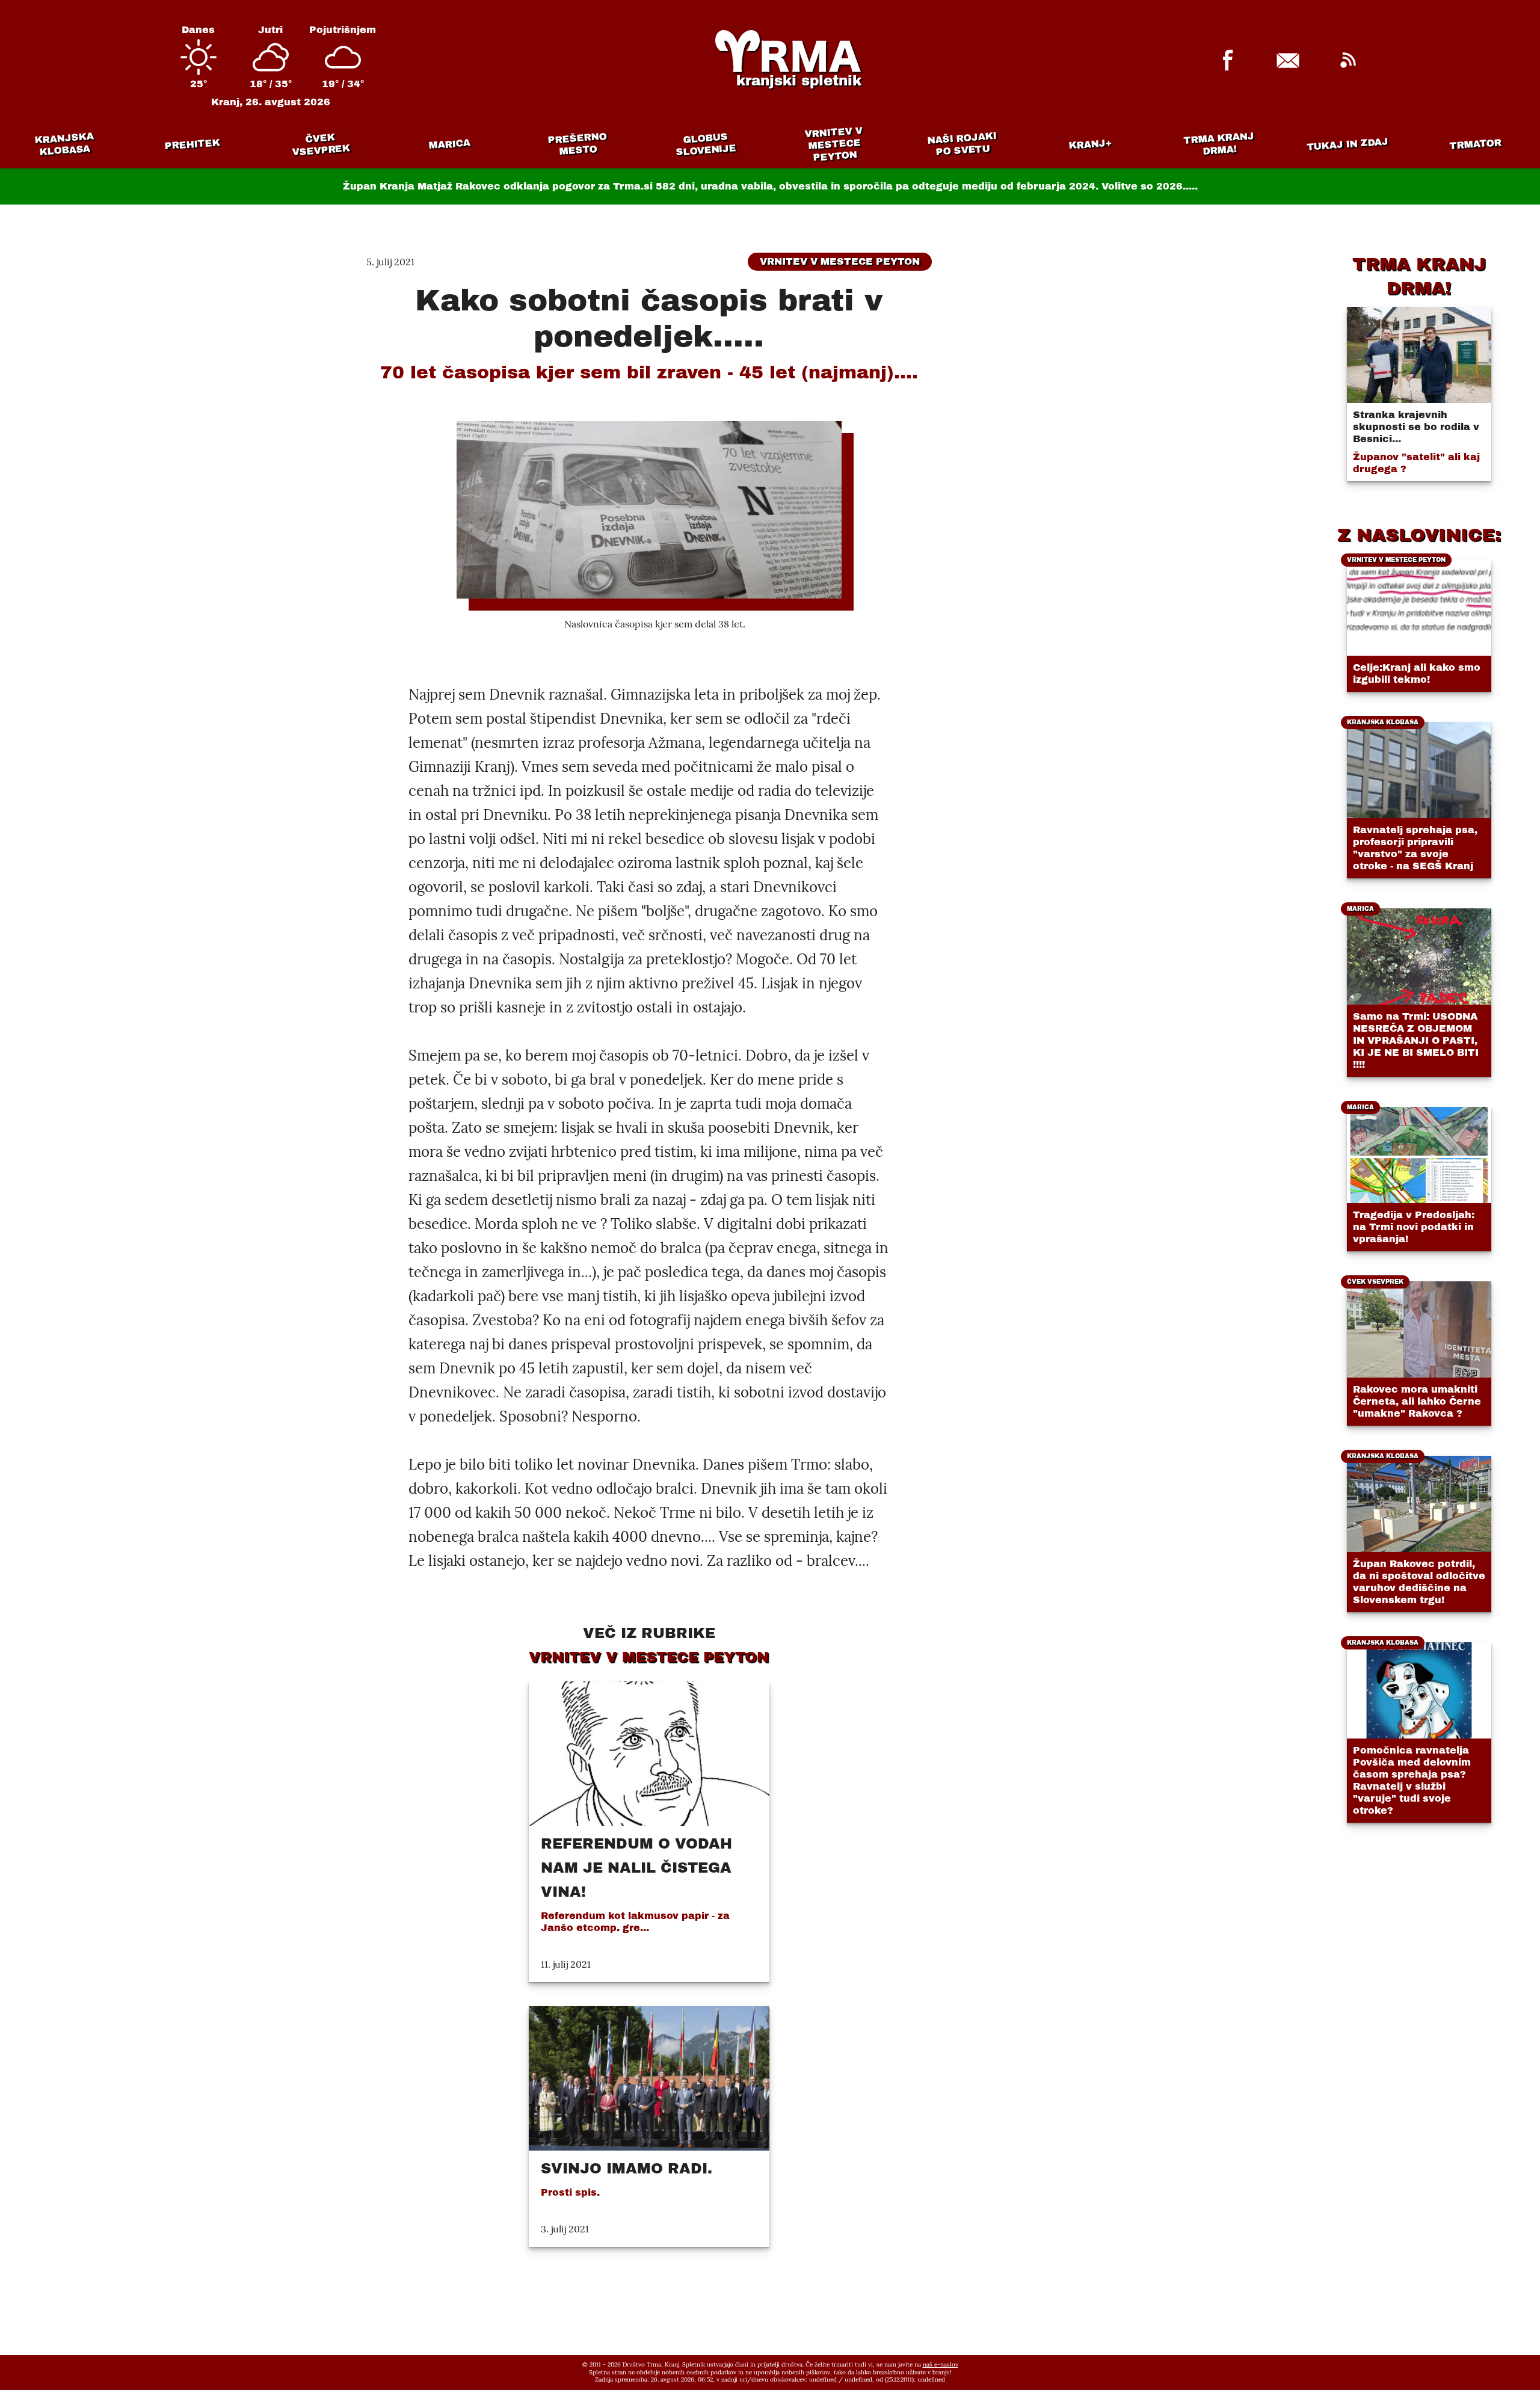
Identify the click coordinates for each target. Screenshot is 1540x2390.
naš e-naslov (941, 2364)
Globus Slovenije (706, 144)
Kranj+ (1091, 144)
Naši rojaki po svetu (962, 144)
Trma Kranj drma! (1219, 143)
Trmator (1476, 144)
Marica (449, 144)
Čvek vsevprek (321, 144)
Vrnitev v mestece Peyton (833, 144)
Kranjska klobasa (63, 144)
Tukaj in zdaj (1348, 144)
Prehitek (192, 144)
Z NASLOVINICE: (1419, 535)
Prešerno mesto (577, 144)
